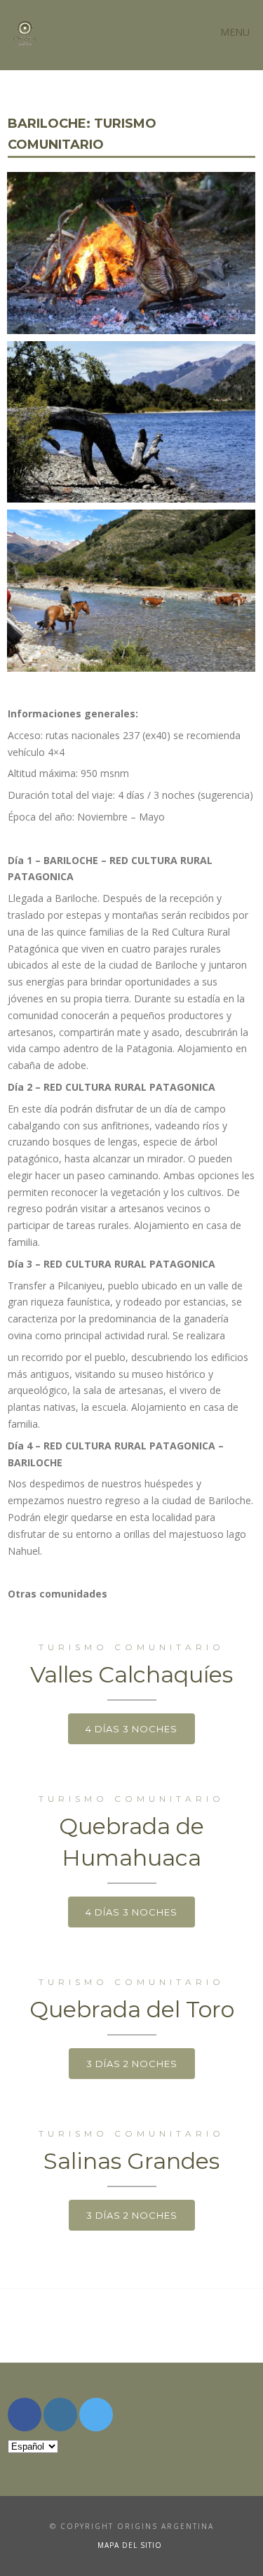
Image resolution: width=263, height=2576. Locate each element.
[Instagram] (60, 2415)
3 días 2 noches (132, 2064)
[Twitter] (96, 2415)
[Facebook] (25, 2415)
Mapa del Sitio (130, 2545)
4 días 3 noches (131, 1729)
